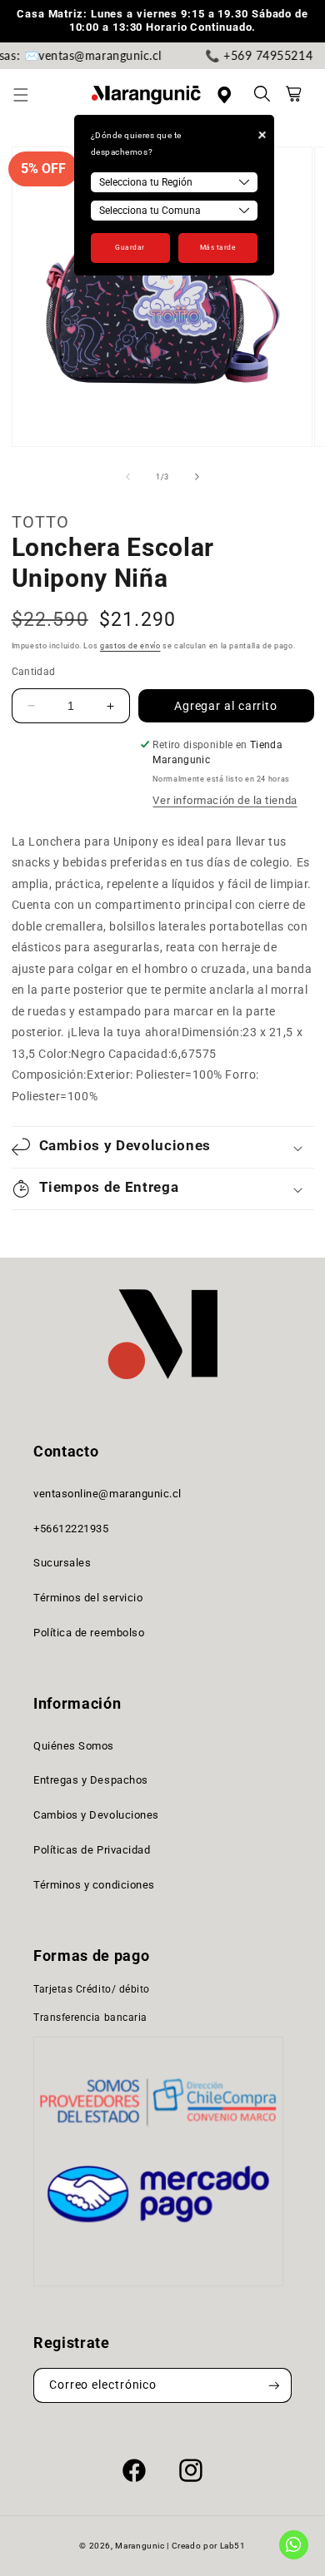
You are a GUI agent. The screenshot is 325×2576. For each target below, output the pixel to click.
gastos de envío (130, 646)
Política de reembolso (89, 1633)
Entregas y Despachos (91, 1780)
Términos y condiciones (94, 1885)
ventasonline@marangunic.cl (107, 1494)
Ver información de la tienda (225, 800)
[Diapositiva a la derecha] (197, 477)
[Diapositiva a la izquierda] (127, 477)
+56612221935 (71, 1529)
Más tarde (218, 247)
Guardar (130, 247)
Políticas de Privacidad (92, 1850)
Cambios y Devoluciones (96, 1815)
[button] (30, 95)
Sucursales (62, 1563)
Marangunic (140, 2546)
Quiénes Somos (74, 1746)
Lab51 (233, 2546)
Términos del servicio (88, 1598)
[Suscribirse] (274, 2386)
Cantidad (34, 672)
